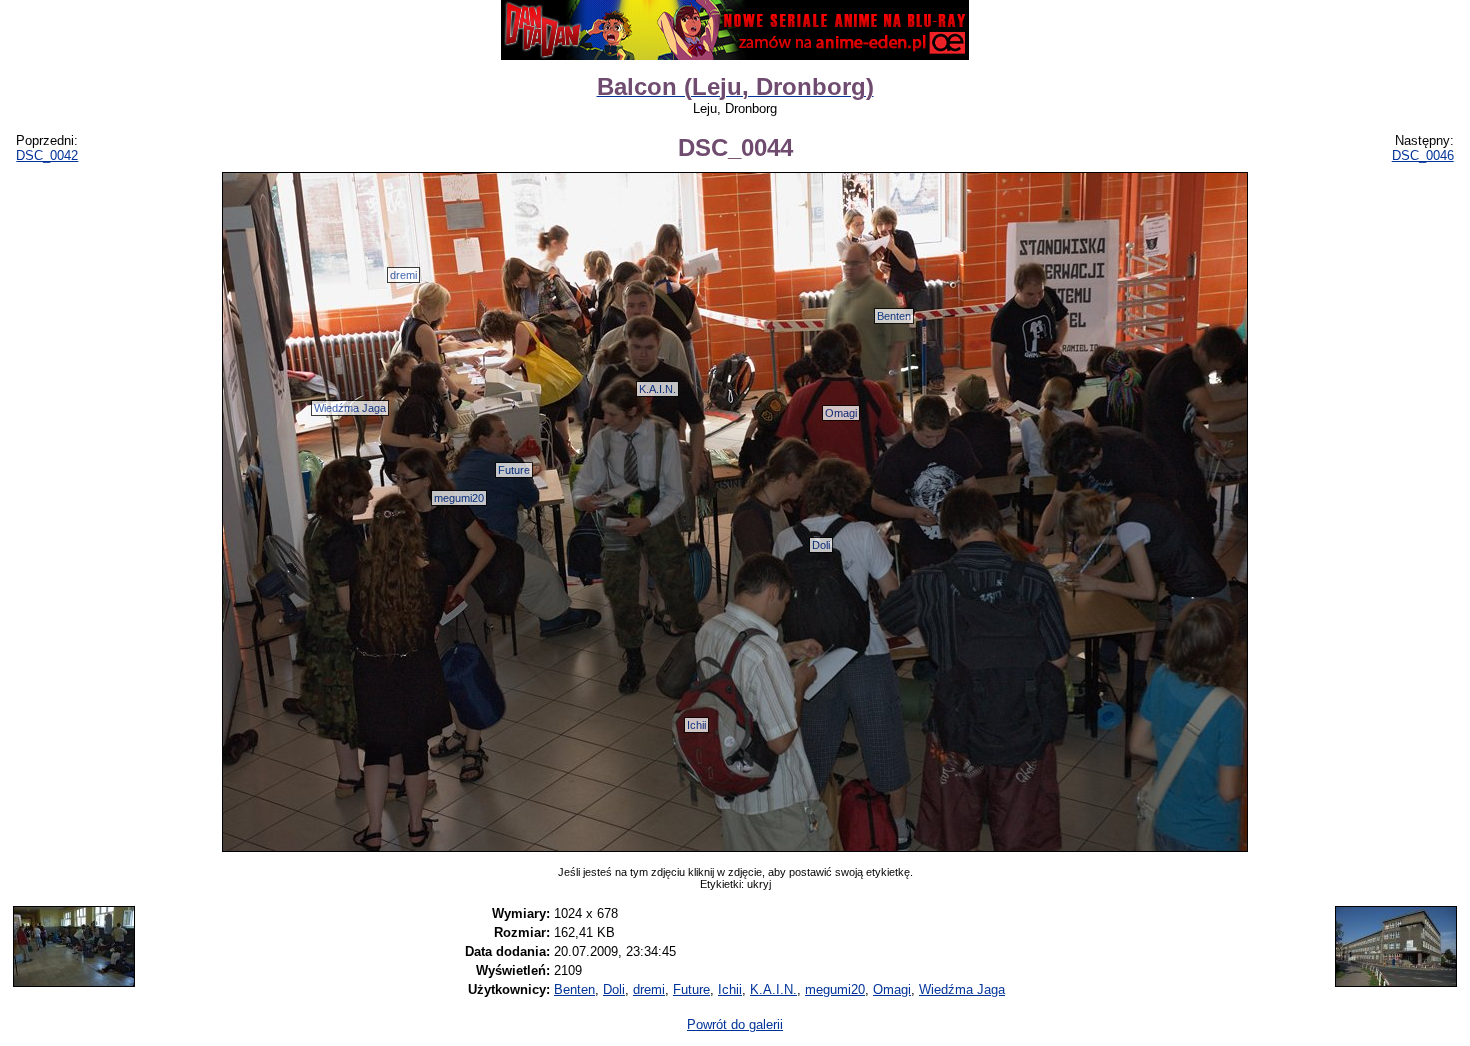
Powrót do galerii (735, 1024)
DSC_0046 (1423, 155)
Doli (821, 545)
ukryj (759, 884)
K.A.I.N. (657, 389)
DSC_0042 (47, 155)
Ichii (696, 725)
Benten (894, 316)
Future (514, 470)
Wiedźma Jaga (350, 408)
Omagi (841, 413)
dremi (403, 275)
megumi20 (459, 498)
